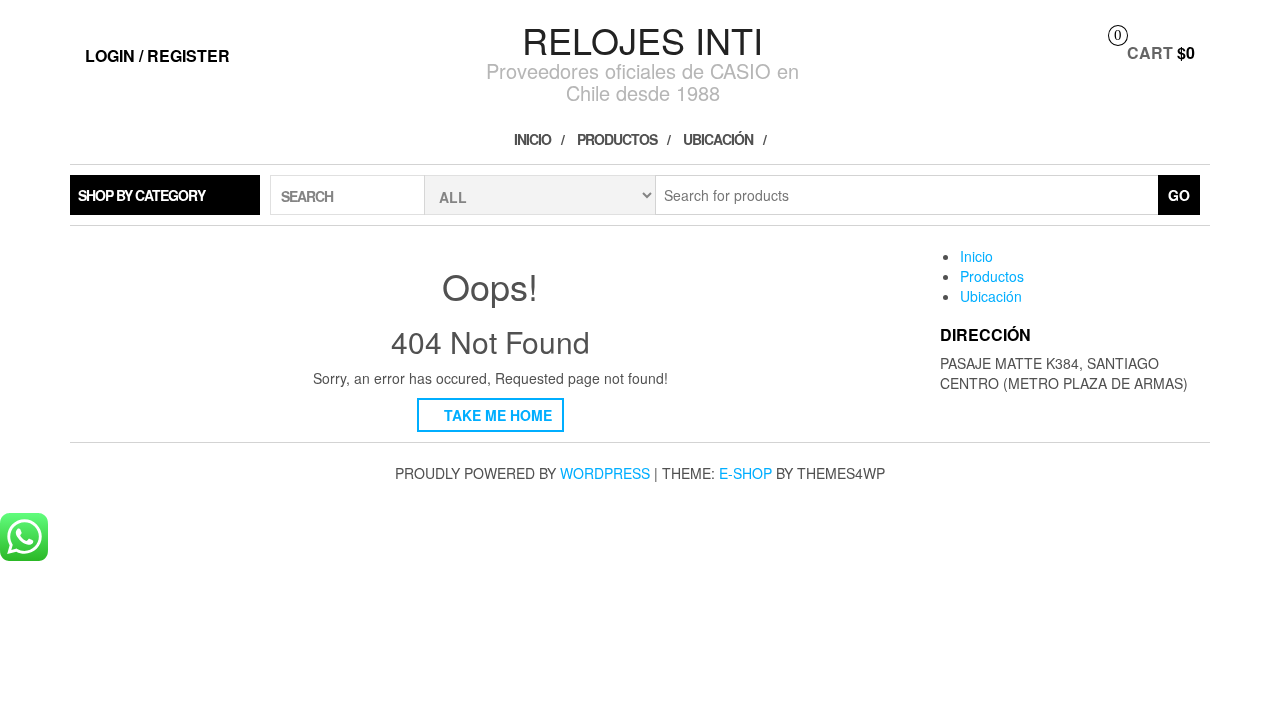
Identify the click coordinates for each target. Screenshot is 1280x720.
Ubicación (718, 139)
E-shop (745, 473)
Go (1179, 195)
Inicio (532, 139)
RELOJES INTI (642, 39)
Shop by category (141, 195)
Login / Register (157, 55)
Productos (617, 139)
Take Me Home (496, 415)
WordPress (605, 473)
